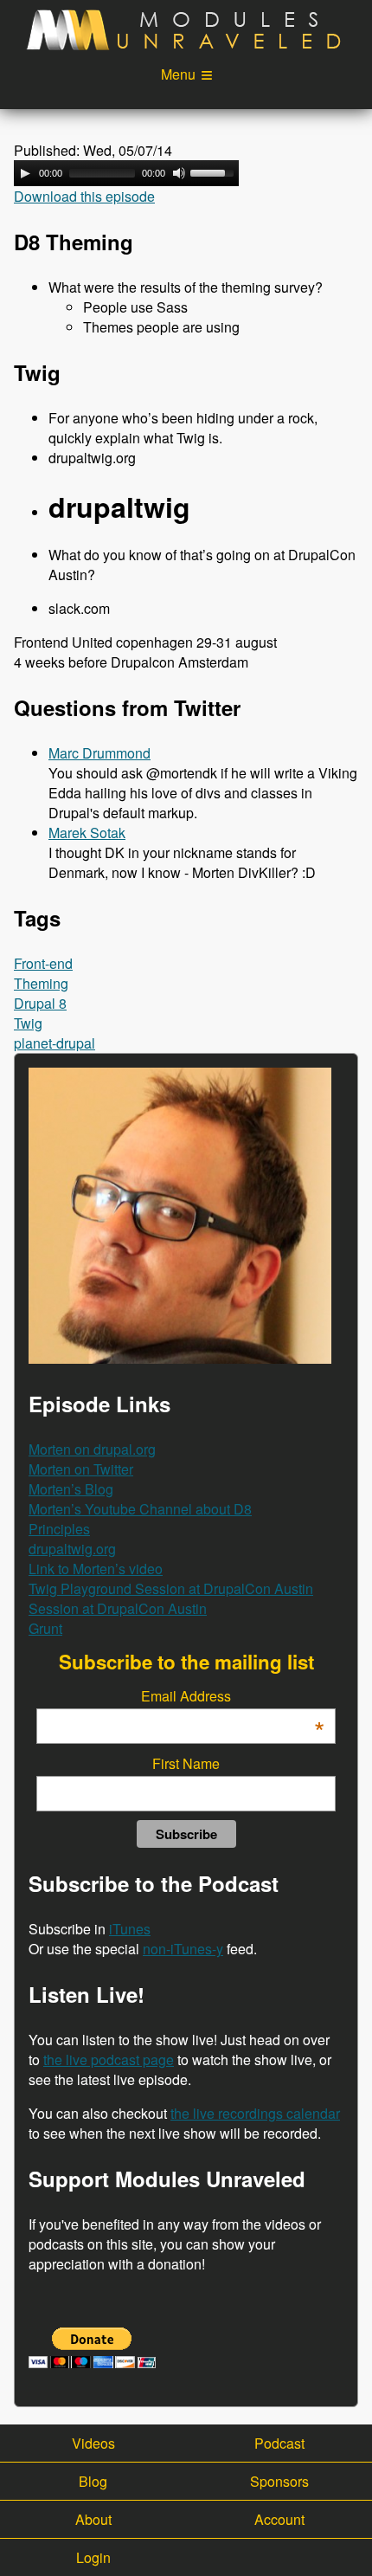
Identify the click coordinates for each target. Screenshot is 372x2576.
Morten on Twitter (81, 1469)
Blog (93, 2481)
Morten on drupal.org (92, 1449)
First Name (186, 1763)
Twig (28, 1023)
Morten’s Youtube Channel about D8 (140, 1509)
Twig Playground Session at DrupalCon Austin (171, 1588)
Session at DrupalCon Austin (118, 1608)
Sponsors (279, 2481)
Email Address (233, 1696)
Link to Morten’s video (96, 1569)
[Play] (25, 173)
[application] (126, 173)
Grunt (45, 1628)
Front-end (43, 963)
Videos (93, 2443)
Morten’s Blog (71, 1489)
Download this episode (84, 196)
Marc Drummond (99, 753)
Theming (41, 983)
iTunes (130, 1929)
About (93, 2519)
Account (279, 2519)
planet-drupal (55, 1043)
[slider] (215, 171)
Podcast (279, 2443)
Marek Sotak (87, 833)
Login (93, 2557)
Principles (59, 1529)
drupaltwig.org (72, 1549)
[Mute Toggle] (179, 173)
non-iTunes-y (183, 1949)
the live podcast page (109, 2060)
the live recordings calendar (255, 2113)
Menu (178, 74)
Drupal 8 (40, 1003)
